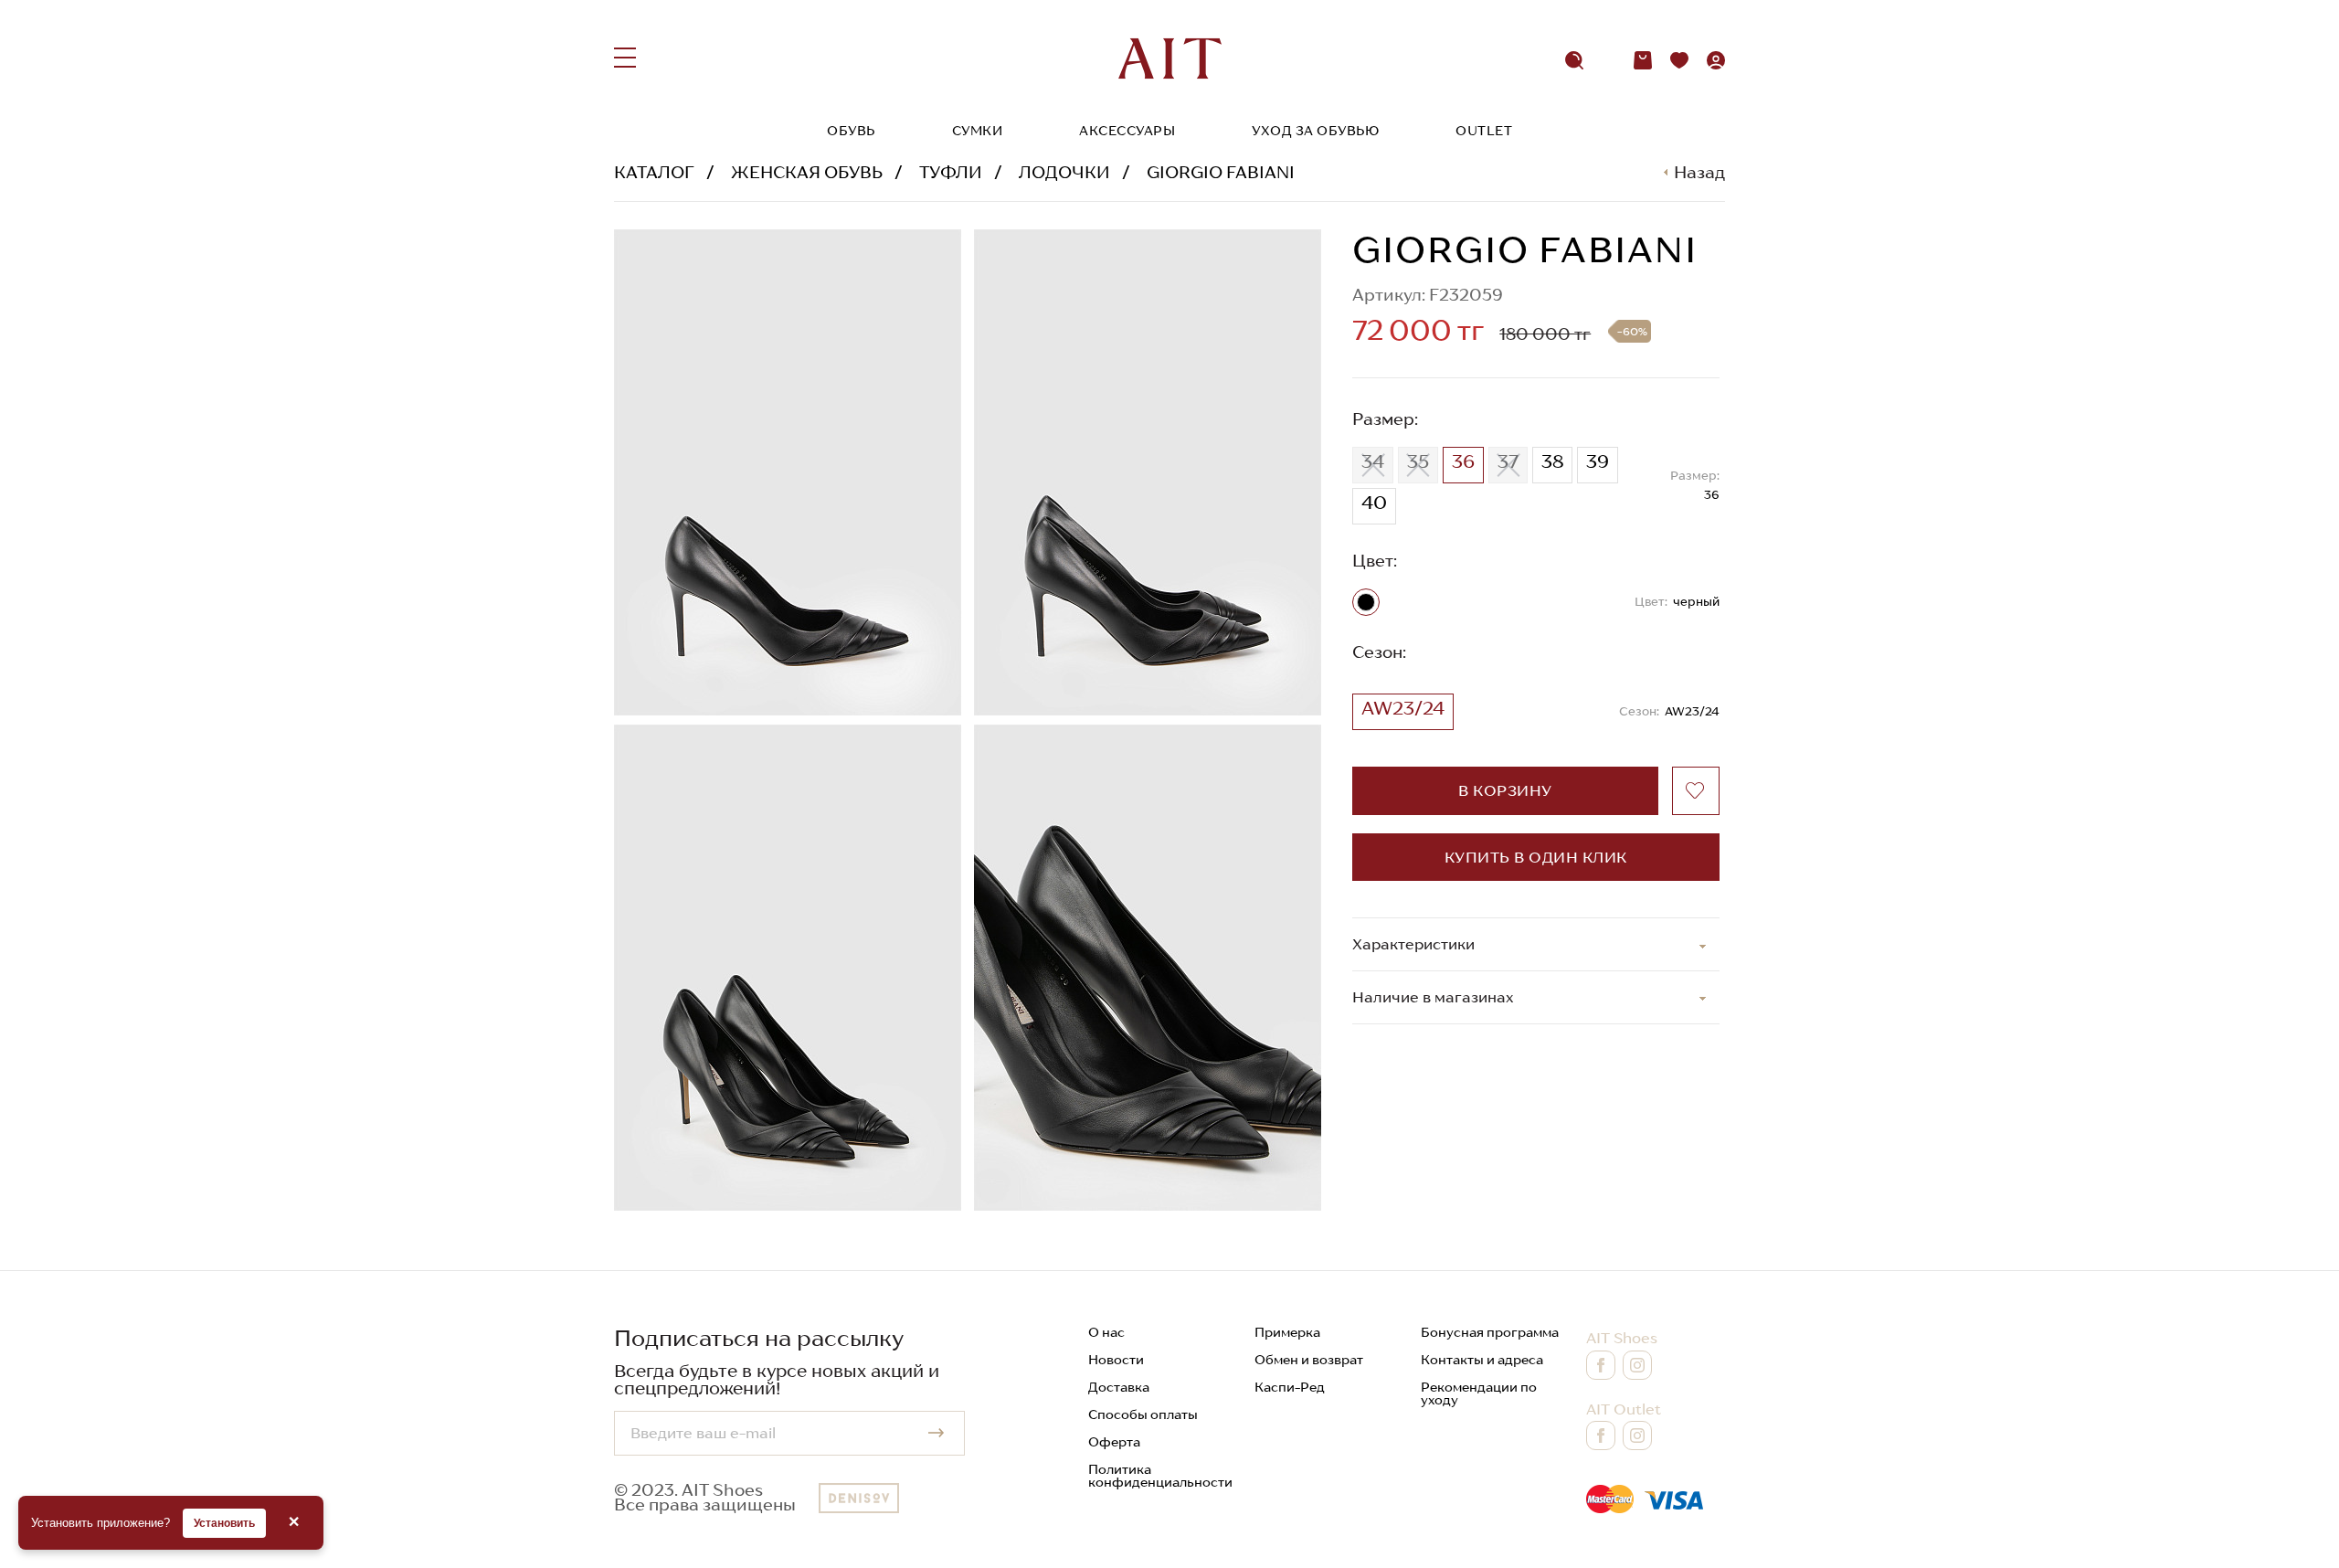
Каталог (654, 172)
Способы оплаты (1143, 1414)
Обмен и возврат (1309, 1360)
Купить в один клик (1536, 857)
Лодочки (1064, 172)
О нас (1106, 1332)
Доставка (1119, 1387)
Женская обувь (807, 172)
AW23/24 (1403, 708)
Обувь (851, 131)
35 (1418, 461)
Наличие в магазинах (1433, 997)
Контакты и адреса (1482, 1360)
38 (1552, 461)
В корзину (1505, 790)
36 (1463, 461)
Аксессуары (1127, 131)
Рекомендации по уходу (1479, 1393)
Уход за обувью (1315, 131)
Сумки (978, 131)
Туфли (951, 172)
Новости (1116, 1360)
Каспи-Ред (1290, 1387)
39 (1598, 461)
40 (1374, 503)
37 (1508, 461)
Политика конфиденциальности (1160, 1476)
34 (1373, 461)
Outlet (1484, 131)
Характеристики (1413, 944)
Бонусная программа (1490, 1332)
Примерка (1287, 1332)
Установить (224, 1523)
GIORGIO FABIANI (1221, 172)
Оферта (1114, 1442)
